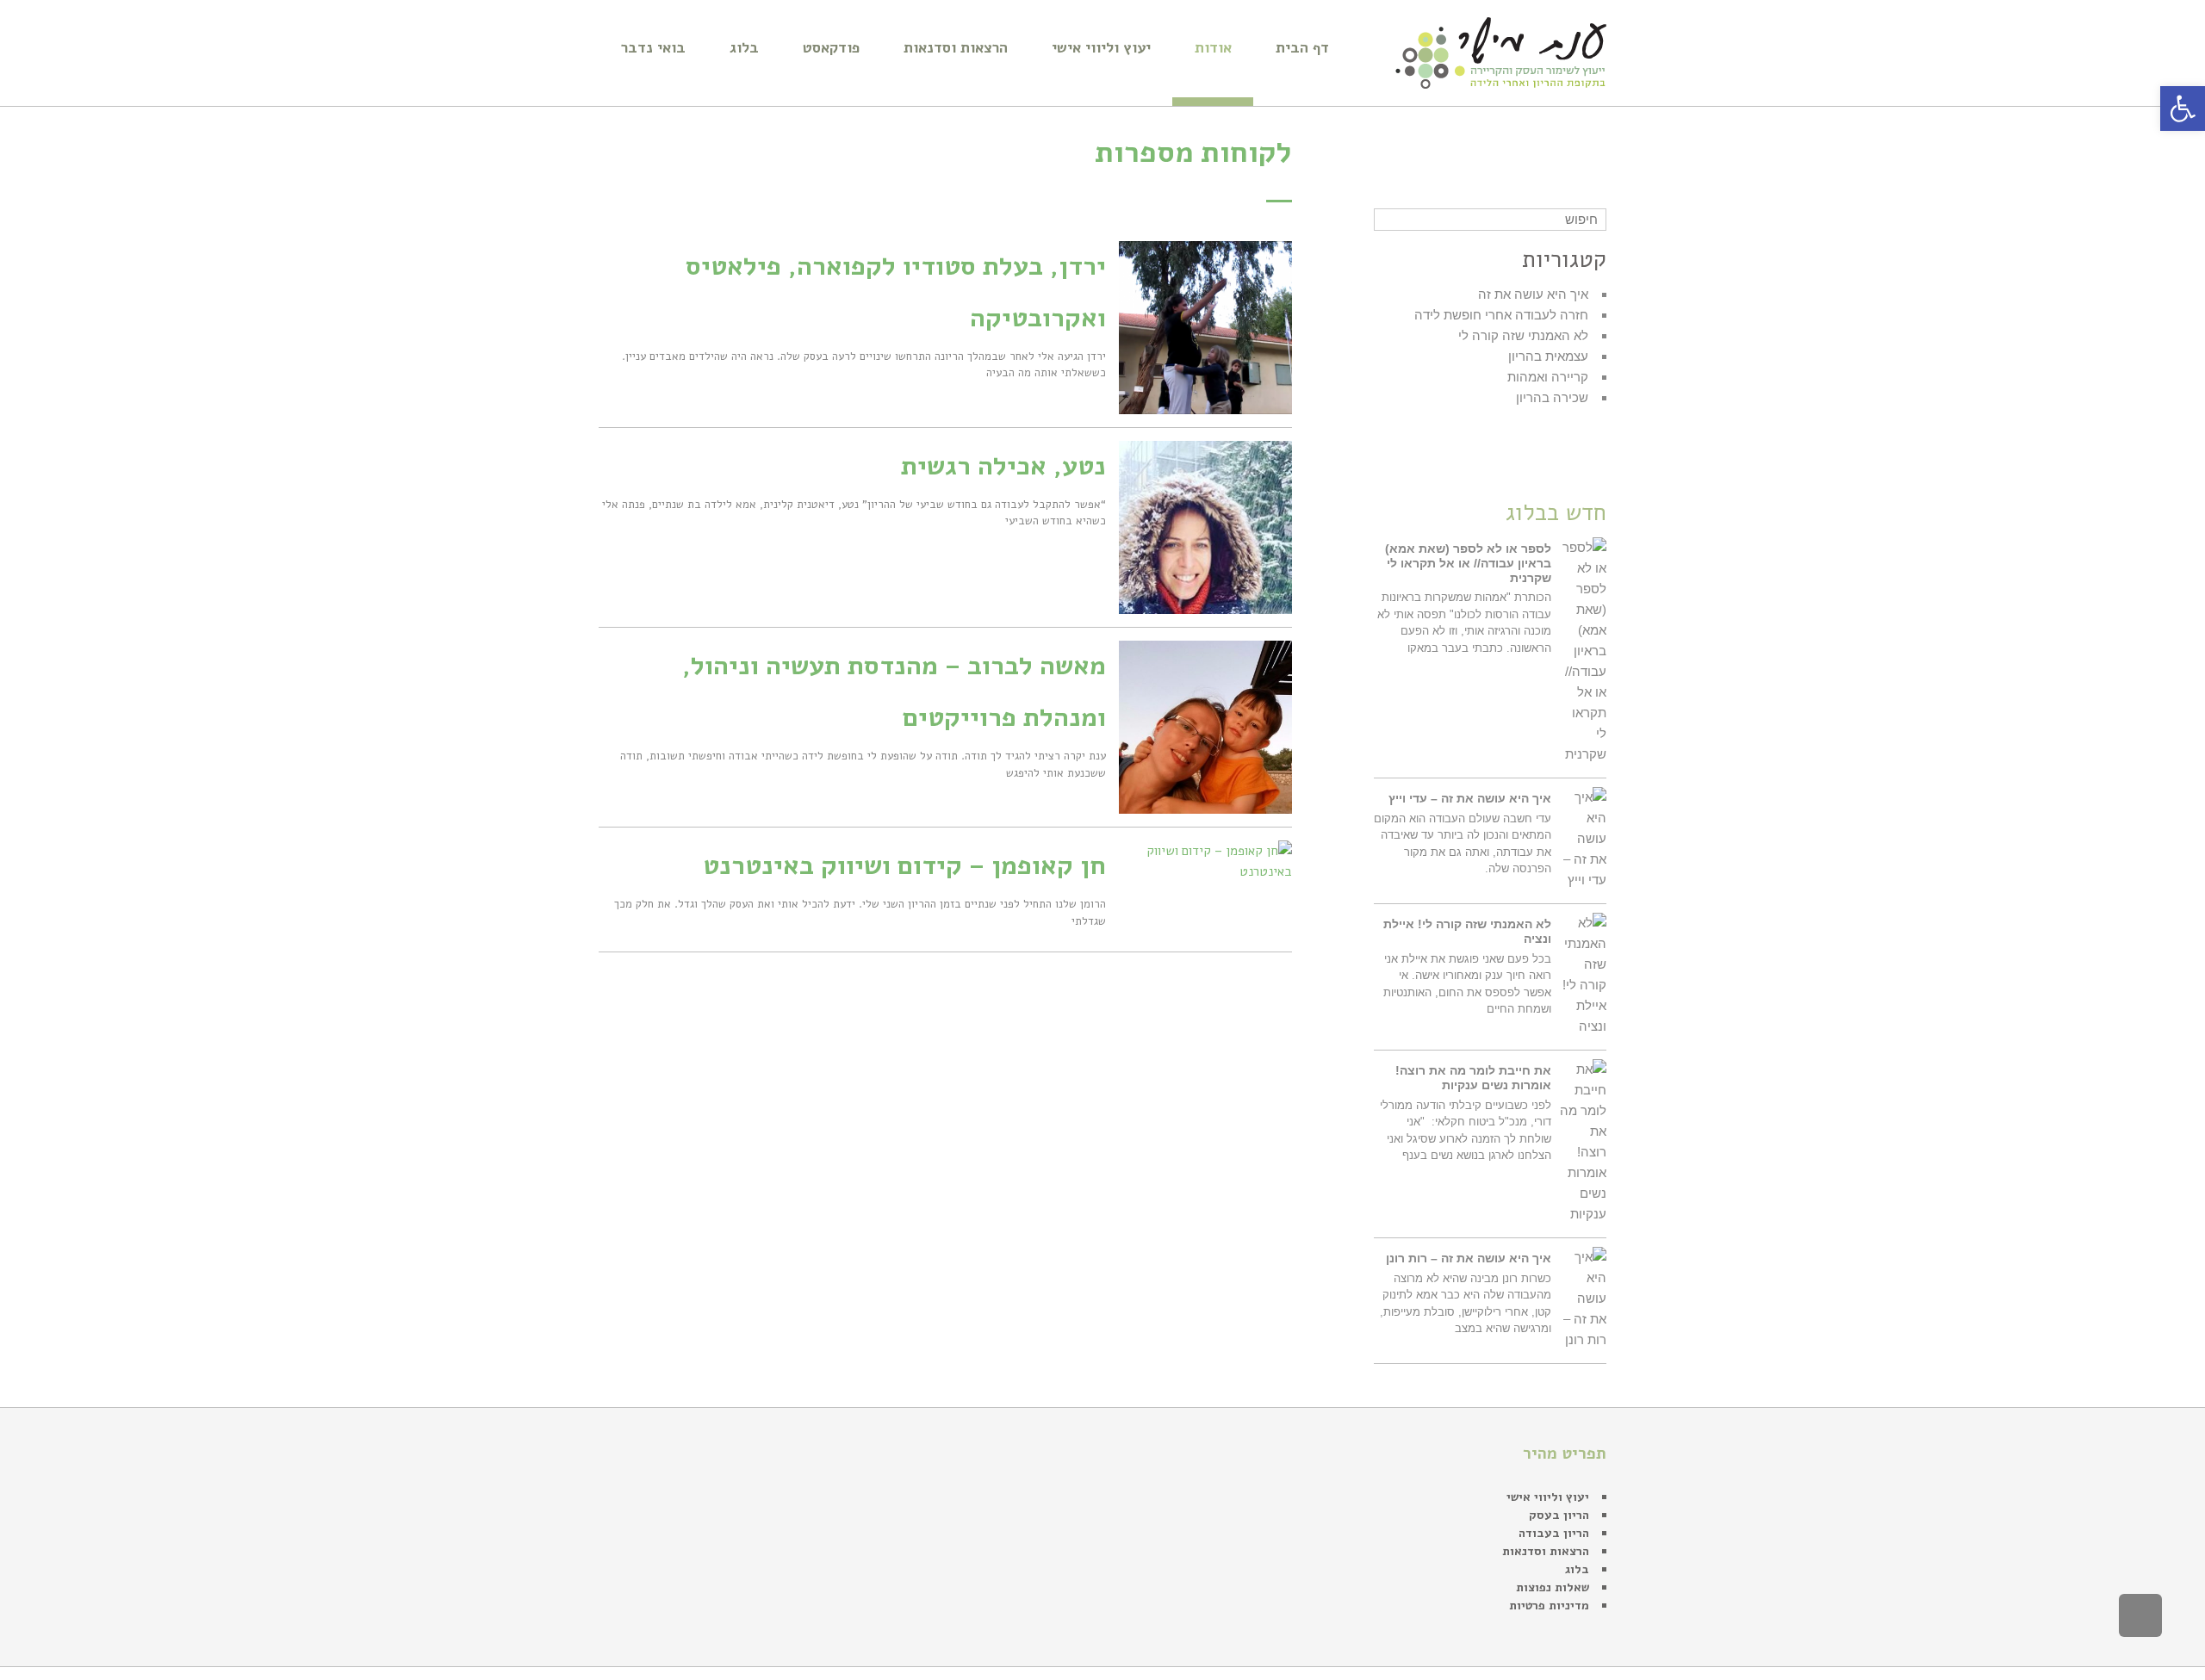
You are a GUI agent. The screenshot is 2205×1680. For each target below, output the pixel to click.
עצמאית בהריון (1548, 356)
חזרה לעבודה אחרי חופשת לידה (1501, 315)
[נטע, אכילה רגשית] (1205, 527)
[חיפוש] (1389, 220)
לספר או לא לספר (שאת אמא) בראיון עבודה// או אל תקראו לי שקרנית (1468, 563)
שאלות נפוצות (1553, 1587)
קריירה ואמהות (1548, 377)
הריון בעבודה (1554, 1533)
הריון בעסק (1559, 1515)
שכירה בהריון (1552, 397)
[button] (2183, 108)
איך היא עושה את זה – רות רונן (1469, 1258)
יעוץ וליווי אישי (1548, 1497)
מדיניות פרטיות (1549, 1606)
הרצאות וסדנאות (1546, 1551)
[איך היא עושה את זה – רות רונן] (1583, 1299)
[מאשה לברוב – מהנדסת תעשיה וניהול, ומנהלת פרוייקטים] (1205, 727)
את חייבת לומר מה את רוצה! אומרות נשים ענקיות (1473, 1078)
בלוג (1577, 1569)
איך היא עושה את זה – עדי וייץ (1470, 798)
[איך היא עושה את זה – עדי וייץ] (1583, 839)
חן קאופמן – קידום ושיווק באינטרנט (904, 866)
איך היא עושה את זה (1533, 294)
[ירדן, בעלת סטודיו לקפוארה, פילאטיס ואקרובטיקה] (1205, 328)
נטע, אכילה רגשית (1003, 466)
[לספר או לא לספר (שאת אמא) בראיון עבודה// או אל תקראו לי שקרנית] (1583, 651)
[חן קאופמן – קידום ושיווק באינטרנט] (1205, 861)
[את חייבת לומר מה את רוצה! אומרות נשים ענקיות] (1583, 1142)
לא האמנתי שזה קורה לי (1523, 335)
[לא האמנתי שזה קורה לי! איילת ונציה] (1583, 975)
